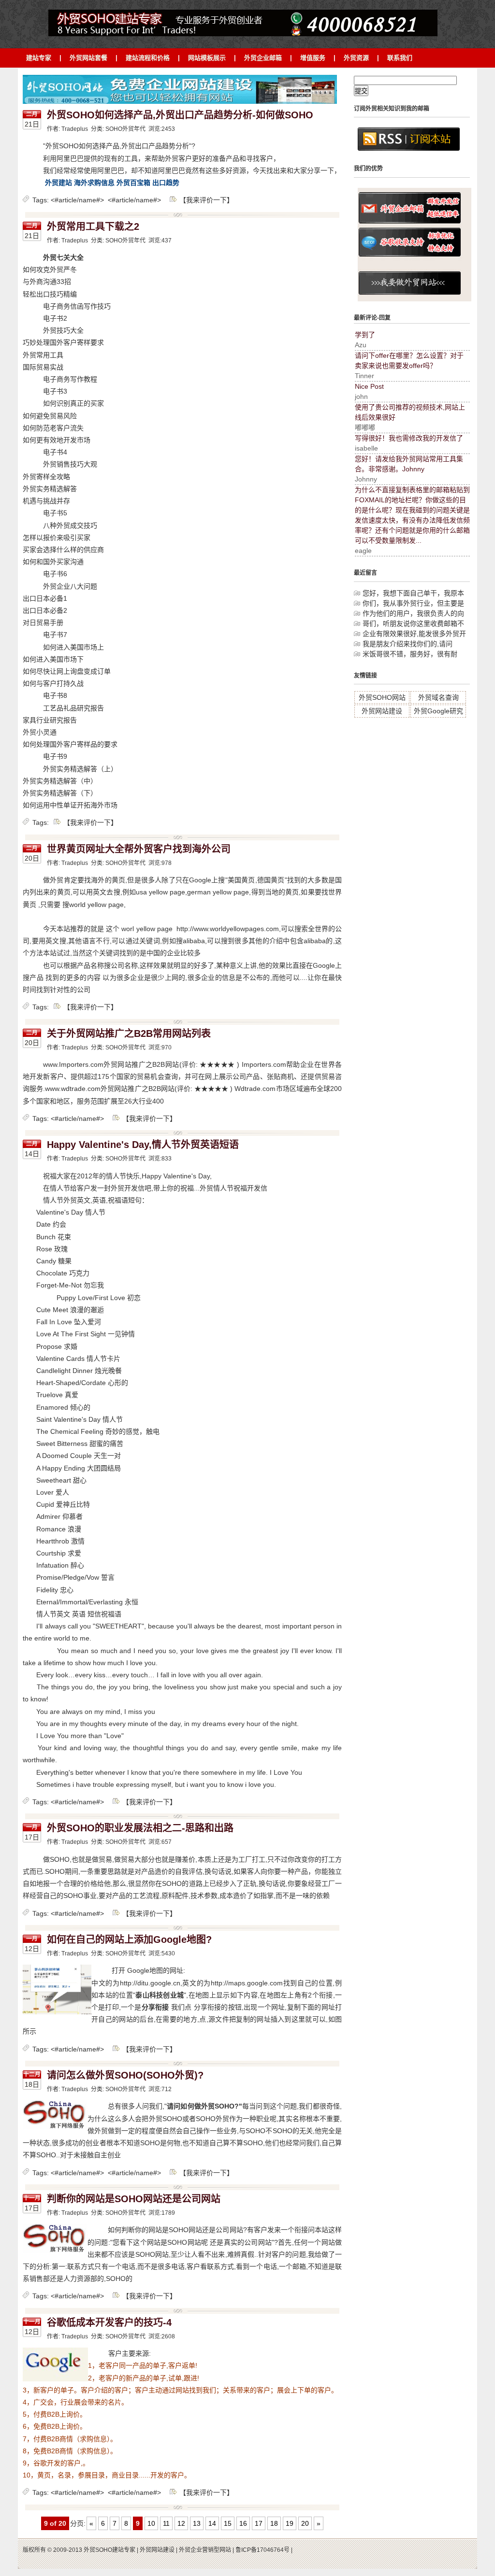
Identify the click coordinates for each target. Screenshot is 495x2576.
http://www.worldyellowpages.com (228, 929)
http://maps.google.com (247, 1983)
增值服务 (313, 58)
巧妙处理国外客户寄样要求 (63, 342)
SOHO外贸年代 (125, 129)
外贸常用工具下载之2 (93, 226)
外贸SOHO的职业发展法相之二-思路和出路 (140, 1828)
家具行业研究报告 (50, 720)
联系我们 (400, 58)
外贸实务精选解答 (50, 489)
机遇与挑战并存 (46, 501)
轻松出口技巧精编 (50, 294)
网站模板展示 (207, 58)
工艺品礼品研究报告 (73, 708)
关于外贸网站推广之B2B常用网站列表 (129, 1033)
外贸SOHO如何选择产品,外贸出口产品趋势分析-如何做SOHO (180, 115)
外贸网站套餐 (88, 58)
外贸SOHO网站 (382, 697)
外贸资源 (356, 58)
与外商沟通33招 (47, 282)
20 (305, 2523)
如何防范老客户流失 (53, 428)
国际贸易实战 (43, 367)
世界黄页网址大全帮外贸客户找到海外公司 (139, 849)
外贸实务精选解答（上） (80, 769)
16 (243, 2523)
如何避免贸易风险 (50, 416)
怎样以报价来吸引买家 (57, 538)
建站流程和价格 (148, 58)
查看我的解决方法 (220, 14)
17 (259, 2523)
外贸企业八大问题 (70, 586)
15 (228, 2523)
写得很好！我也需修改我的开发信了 (409, 438)
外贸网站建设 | (159, 2550)
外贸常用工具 (43, 355)
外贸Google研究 (438, 711)
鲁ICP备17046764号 (263, 2550)
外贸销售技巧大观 (70, 464)
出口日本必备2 (45, 610)
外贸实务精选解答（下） (60, 793)
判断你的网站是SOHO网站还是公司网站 (134, 2199)
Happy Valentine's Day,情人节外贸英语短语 (143, 1145)
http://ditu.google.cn (150, 1983)
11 (166, 2523)
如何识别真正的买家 (73, 403)
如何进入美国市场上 (73, 647)
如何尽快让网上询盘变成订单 (67, 671)
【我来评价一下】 (206, 200)
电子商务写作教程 (70, 379)
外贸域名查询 (438, 697)
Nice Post (369, 386)
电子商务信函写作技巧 (77, 306)
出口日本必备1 (45, 598)
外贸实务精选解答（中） (60, 781)
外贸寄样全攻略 (46, 477)
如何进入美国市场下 (53, 659)
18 (274, 2523)
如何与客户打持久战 (53, 683)
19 (290, 2523)
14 (212, 2523)
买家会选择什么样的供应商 (63, 550)
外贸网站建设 (382, 711)
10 (151, 2523)
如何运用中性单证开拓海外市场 (70, 805)
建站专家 (39, 58)
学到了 (365, 335)
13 (197, 2523)
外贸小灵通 (40, 732)
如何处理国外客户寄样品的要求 (70, 744)
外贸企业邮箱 (263, 58)
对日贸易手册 (43, 623)
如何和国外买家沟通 (53, 562)
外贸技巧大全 (63, 330)
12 (181, 2523)
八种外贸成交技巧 (70, 525)
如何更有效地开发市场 (57, 440)
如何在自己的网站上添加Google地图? (129, 1939)
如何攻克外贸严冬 (50, 269)
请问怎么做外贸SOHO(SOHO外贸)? (125, 2075)
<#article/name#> (77, 200)
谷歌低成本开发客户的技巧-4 (109, 2322)
